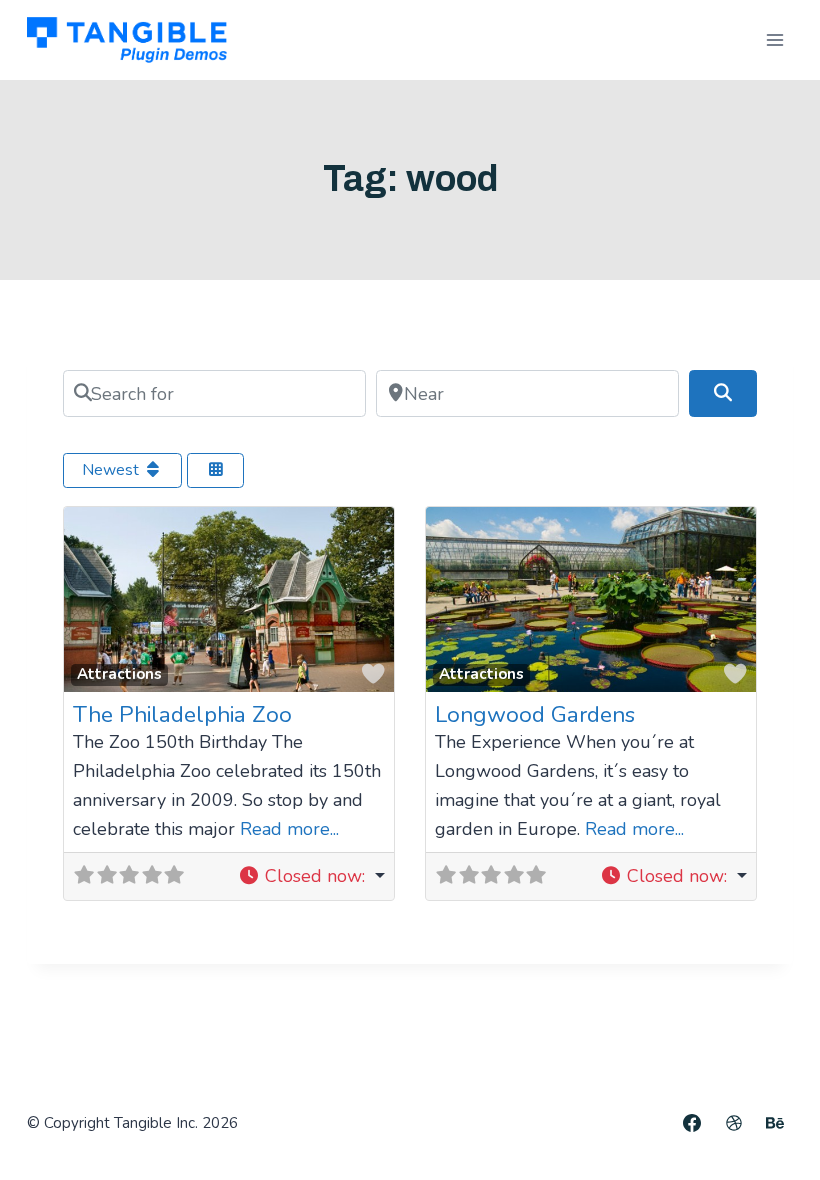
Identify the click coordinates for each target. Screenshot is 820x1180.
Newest (112, 470)
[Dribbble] (734, 1123)
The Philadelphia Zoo (182, 714)
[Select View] (216, 470)
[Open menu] (774, 39)
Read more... (289, 829)
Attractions (119, 674)
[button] (311, 876)
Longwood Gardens (535, 714)
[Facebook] (692, 1123)
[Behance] (775, 1123)
